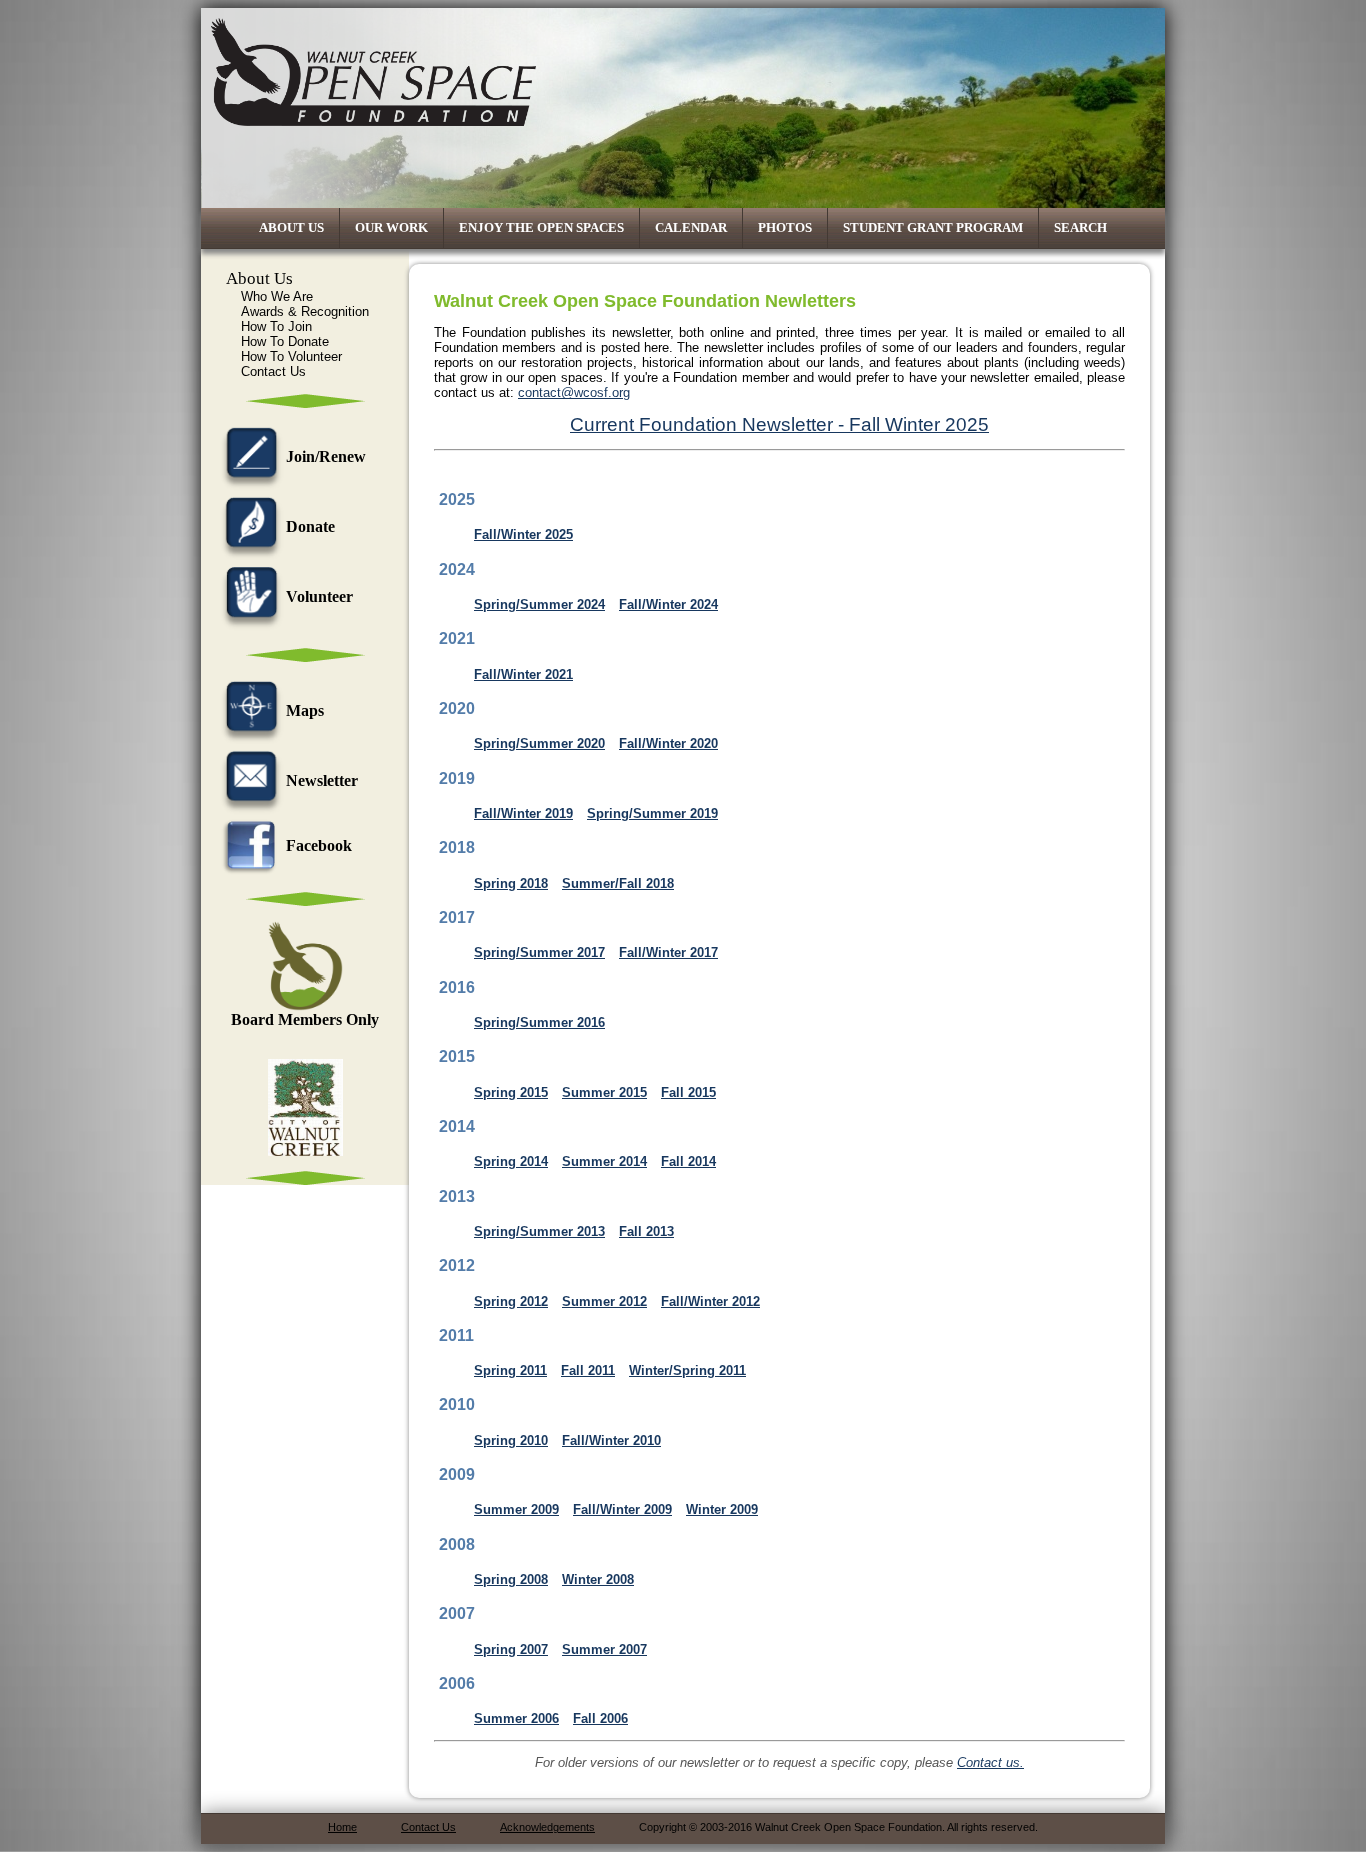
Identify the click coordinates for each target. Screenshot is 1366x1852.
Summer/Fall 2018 (618, 883)
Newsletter (322, 780)
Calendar (691, 227)
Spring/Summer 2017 (539, 952)
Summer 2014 (604, 1161)
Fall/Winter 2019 (523, 813)
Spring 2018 (511, 883)
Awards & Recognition (305, 311)
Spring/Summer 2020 (539, 743)
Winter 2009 (722, 1509)
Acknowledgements (547, 1827)
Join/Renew (326, 456)
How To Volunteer (291, 356)
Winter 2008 (598, 1579)
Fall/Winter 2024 (668, 604)
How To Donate (285, 341)
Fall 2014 (688, 1161)
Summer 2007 (604, 1649)
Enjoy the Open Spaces (541, 227)
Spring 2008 (511, 1579)
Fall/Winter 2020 (668, 743)
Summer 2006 (516, 1718)
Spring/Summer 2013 (539, 1231)
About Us (291, 227)
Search (1080, 227)
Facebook (319, 845)
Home (342, 1827)
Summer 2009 (516, 1509)
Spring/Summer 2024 (539, 604)
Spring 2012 (511, 1301)
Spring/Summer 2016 (539, 1022)
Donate (310, 526)
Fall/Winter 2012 (710, 1301)
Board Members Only (305, 1019)
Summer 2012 (604, 1301)
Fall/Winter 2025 (523, 534)
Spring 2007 (511, 1649)
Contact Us (273, 371)
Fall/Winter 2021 (523, 674)
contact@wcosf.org (574, 392)
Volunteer (319, 596)
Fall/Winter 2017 (668, 952)
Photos (785, 227)
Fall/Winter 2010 (611, 1440)
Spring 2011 (510, 1370)
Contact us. (990, 1762)
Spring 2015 (511, 1092)
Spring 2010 (511, 1440)
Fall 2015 (688, 1092)
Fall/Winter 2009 (622, 1509)
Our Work (391, 227)
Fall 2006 (600, 1718)
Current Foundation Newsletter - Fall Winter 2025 (779, 424)
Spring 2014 (511, 1161)
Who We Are (277, 296)
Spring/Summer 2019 (652, 813)
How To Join (276, 326)
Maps (305, 710)
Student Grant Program (933, 227)
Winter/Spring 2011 (687, 1370)
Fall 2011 (588, 1370)
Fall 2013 (646, 1231)
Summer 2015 (604, 1092)
